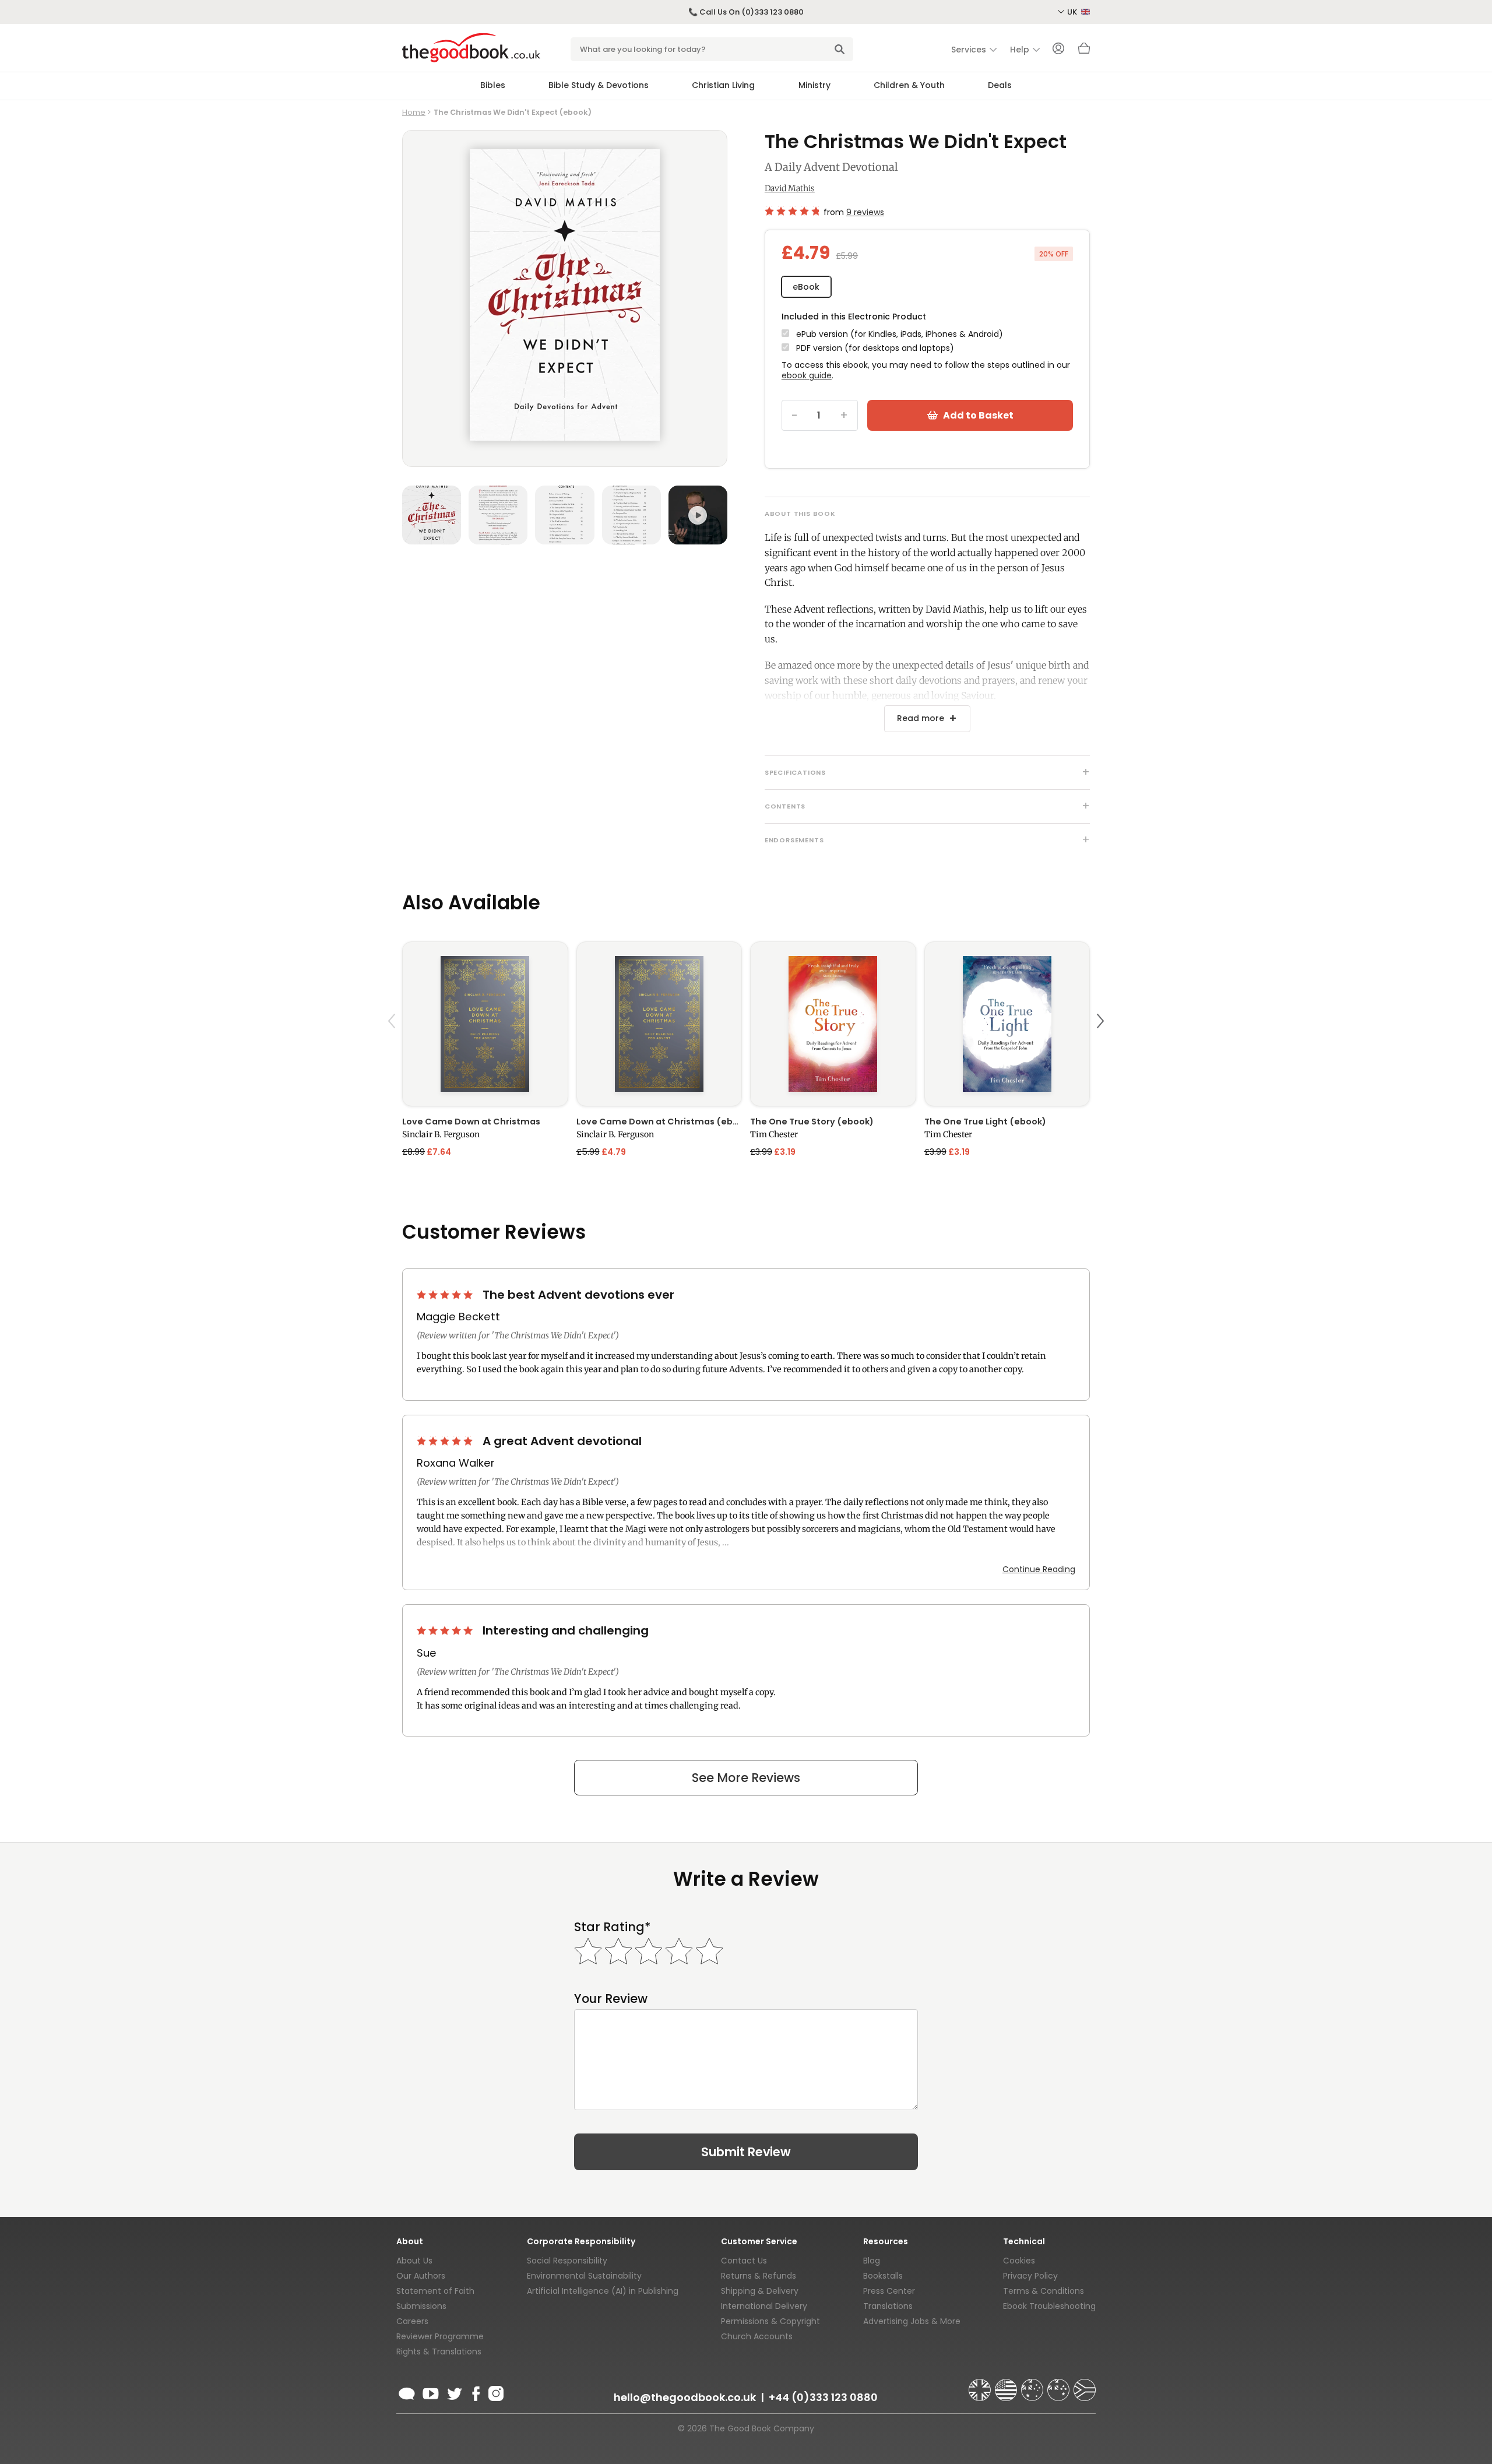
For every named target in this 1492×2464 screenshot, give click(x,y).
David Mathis (790, 188)
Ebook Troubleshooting (1049, 2306)
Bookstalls (883, 2276)
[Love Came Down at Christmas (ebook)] (659, 1024)
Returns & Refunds (759, 2276)
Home (414, 112)
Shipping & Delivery (760, 2291)
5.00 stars (446, 1295)
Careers (412, 2321)
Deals (1000, 85)
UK (1073, 12)
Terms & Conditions (1044, 2291)
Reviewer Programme (440, 2336)
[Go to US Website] (1007, 2385)
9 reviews (865, 212)
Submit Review (746, 2152)
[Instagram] (495, 2392)
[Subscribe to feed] (407, 2392)
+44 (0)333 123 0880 (823, 2397)
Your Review (611, 1999)
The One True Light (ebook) (985, 1122)
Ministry (814, 85)
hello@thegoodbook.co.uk (685, 2397)
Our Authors (421, 2276)
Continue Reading (1039, 1569)
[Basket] (1084, 51)
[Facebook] (475, 2392)
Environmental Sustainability (584, 2276)
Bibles (493, 85)
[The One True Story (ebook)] (833, 1024)
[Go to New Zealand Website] (1060, 2385)
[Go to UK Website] (981, 2385)
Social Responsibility (567, 2261)
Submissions (421, 2306)
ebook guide (807, 375)
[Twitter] (453, 2392)
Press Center (889, 2291)
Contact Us (744, 2261)
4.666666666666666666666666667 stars (792, 211)
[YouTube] (431, 2392)
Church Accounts (757, 2336)
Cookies (1019, 2261)
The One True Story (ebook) (812, 1122)
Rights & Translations (439, 2351)
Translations (888, 2306)
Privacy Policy (1030, 2276)
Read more (921, 718)
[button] (393, 1048)
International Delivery (764, 2306)
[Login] (1058, 50)
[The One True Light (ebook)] (1007, 1024)
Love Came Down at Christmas (471, 1122)
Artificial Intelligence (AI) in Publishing (603, 2291)
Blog (872, 2261)
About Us (414, 2261)
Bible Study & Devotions (599, 85)
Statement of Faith (435, 2291)
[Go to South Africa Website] (1085, 2385)
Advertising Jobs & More (912, 2321)
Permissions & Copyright (770, 2321)
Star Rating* (612, 1927)
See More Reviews (746, 1778)
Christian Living (723, 85)
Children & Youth (909, 85)
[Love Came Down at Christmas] (485, 1024)
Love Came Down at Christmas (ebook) (659, 1122)
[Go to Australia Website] (1033, 2385)
